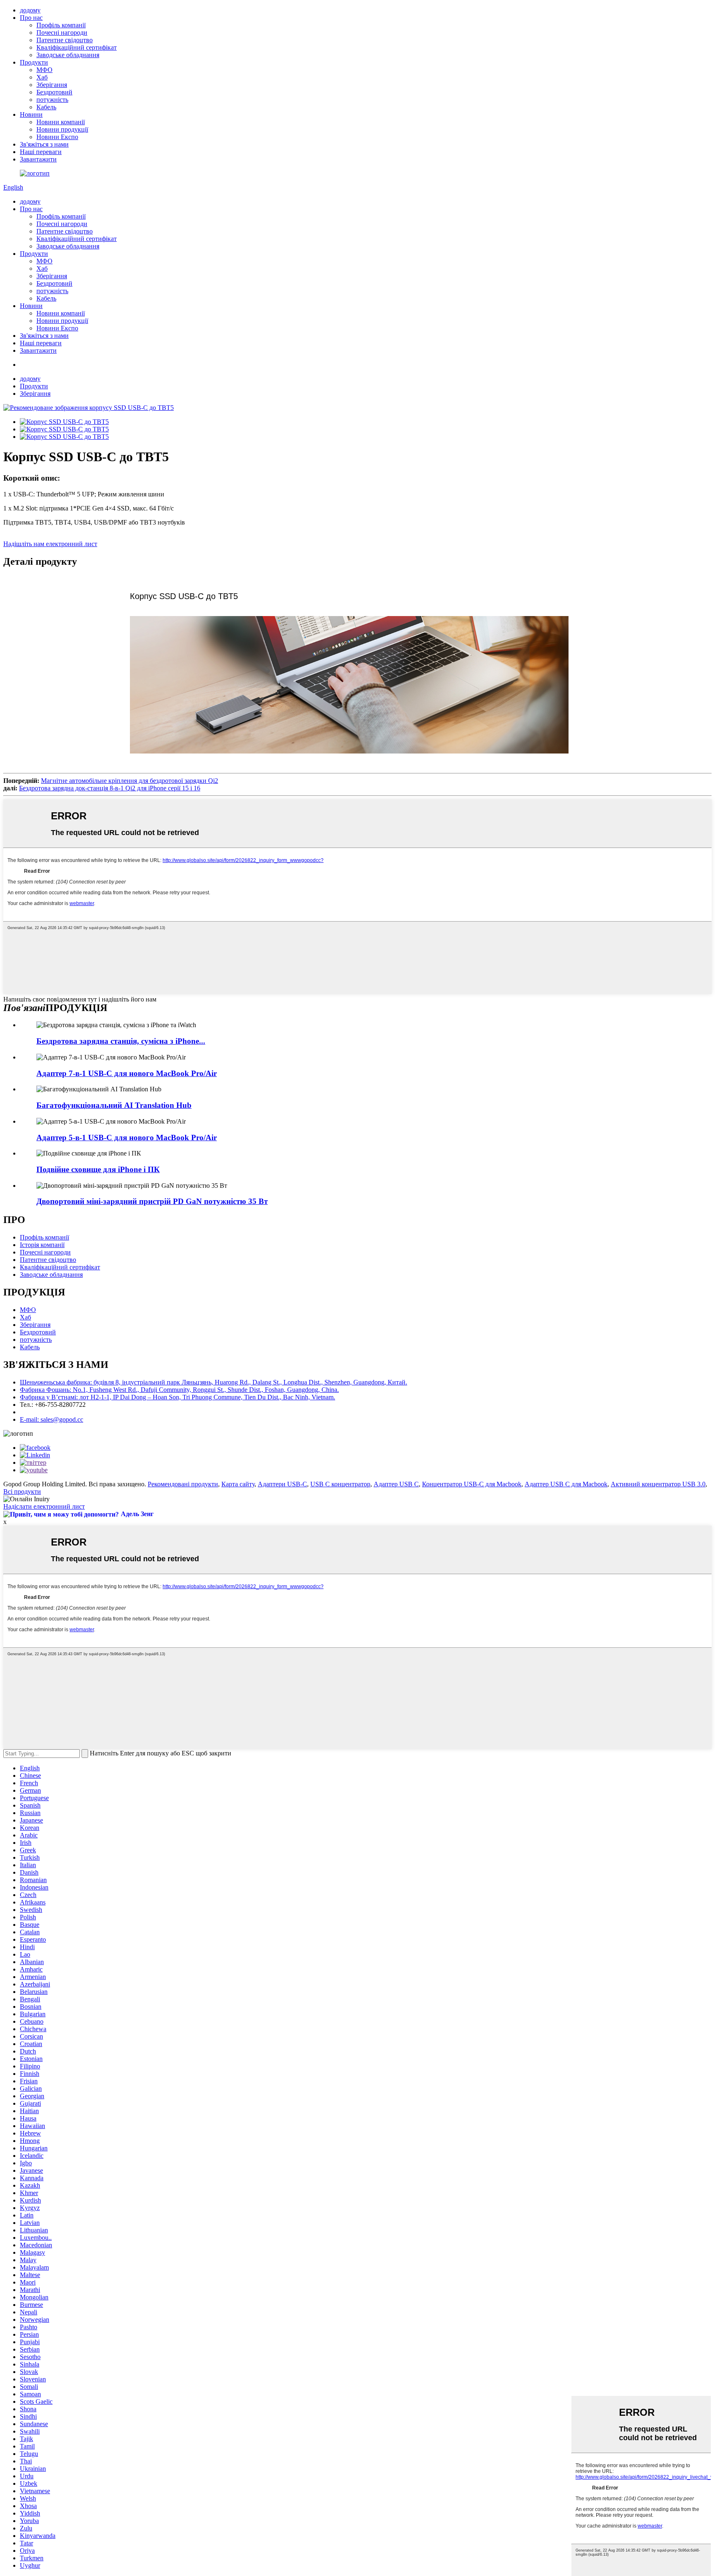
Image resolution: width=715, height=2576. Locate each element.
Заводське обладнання (68, 55)
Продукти (34, 62)
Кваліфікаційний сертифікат (77, 47)
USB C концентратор (340, 1484)
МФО (44, 70)
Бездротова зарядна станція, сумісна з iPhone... (121, 1041)
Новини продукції (62, 129)
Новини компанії (61, 122)
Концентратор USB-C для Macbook (472, 1484)
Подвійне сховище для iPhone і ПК (98, 1169)
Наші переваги (41, 152)
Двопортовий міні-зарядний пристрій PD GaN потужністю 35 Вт (152, 1201)
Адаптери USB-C (282, 1484)
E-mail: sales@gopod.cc (52, 1419)
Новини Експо (57, 137)
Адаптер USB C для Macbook (566, 1484)
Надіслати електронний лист (44, 1506)
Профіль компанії (61, 25)
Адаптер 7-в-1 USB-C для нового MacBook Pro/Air (127, 1073)
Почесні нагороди (62, 33)
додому (30, 10)
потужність (52, 100)
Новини (31, 114)
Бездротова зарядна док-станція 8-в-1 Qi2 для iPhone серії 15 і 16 (110, 788)
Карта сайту (238, 1484)
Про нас (31, 18)
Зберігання (52, 85)
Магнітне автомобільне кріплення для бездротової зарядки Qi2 (130, 781)
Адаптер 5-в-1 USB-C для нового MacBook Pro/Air (127, 1138)
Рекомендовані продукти (183, 1484)
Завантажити (38, 159)
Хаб (42, 77)
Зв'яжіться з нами (44, 144)
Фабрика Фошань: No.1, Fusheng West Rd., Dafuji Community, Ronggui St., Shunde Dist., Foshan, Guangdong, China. (179, 1390)
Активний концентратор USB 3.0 (658, 1484)
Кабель (46, 107)
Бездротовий (54, 92)
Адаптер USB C (396, 1484)
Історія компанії (42, 1245)
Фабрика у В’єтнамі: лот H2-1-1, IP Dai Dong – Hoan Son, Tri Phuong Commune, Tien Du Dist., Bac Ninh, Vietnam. (178, 1397)
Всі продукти (22, 1491)
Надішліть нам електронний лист (50, 544)
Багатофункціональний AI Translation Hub (114, 1105)
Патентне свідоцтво (65, 40)
